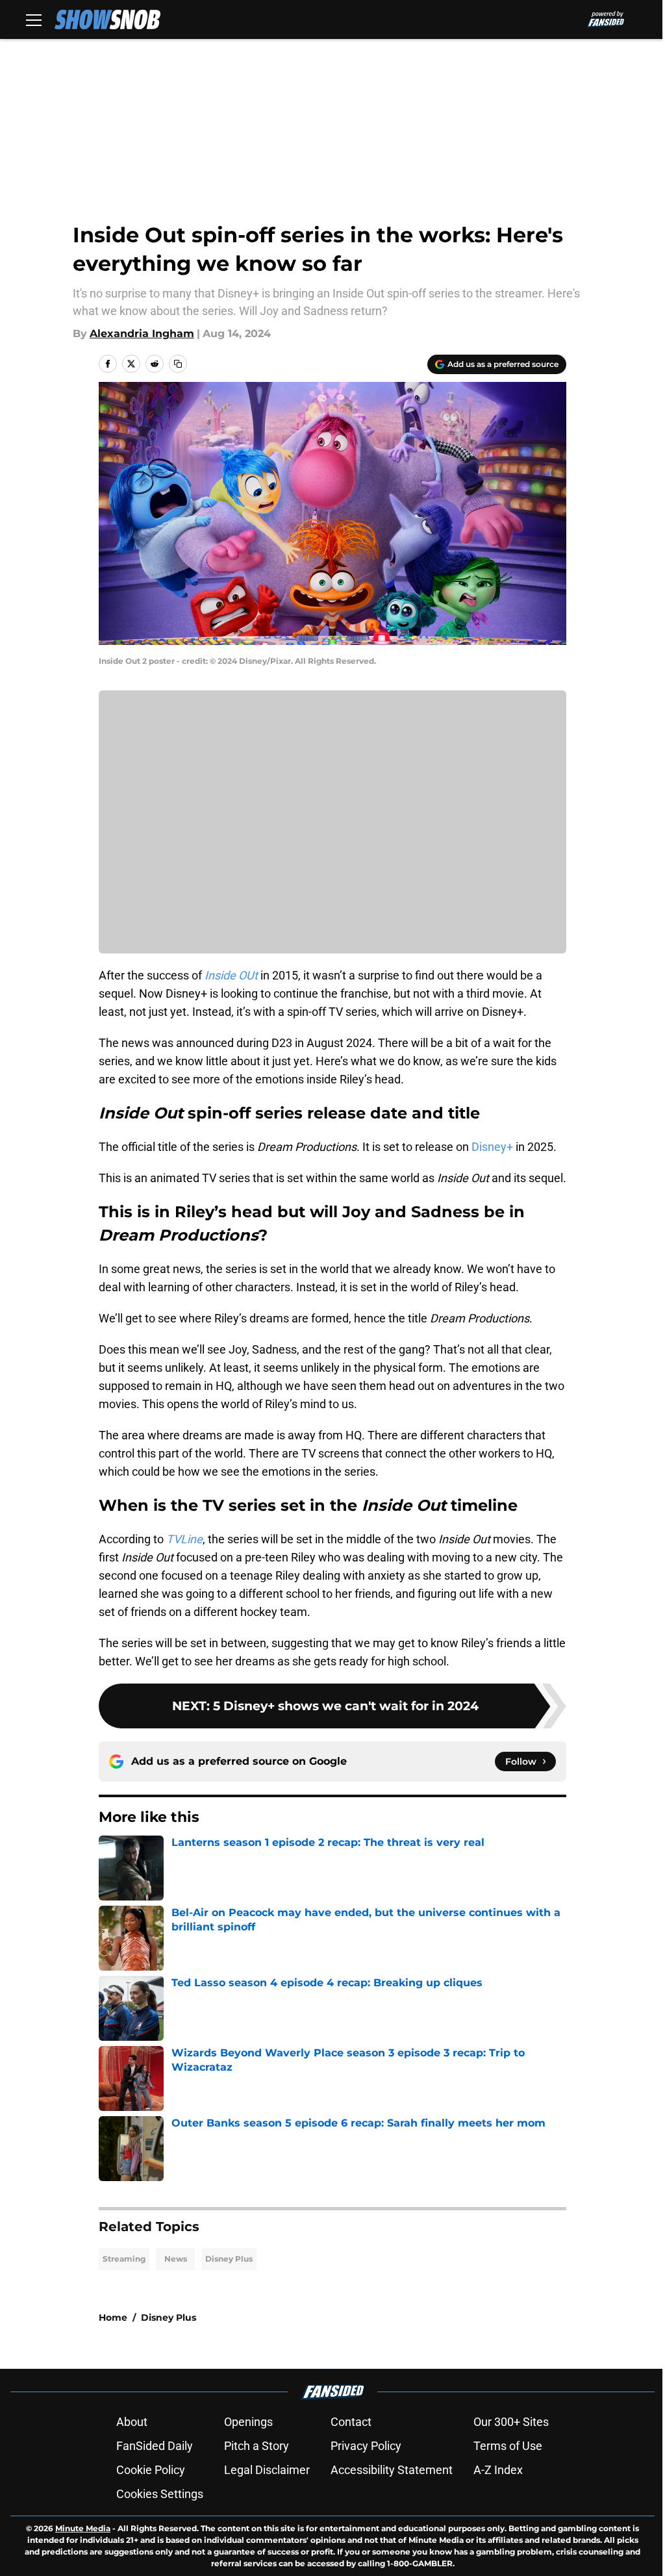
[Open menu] (34, 19)
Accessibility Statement (392, 2470)
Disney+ (492, 1147)
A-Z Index (498, 2470)
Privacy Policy (366, 2446)
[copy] (178, 364)
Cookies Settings (160, 2494)
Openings (248, 2422)
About (132, 2422)
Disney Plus (229, 2259)
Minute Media (83, 2528)
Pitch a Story (257, 2446)
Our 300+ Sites (511, 2422)
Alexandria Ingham (142, 334)
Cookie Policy (151, 2470)
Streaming (124, 2259)
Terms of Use (508, 2446)
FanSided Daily (155, 2446)
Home (113, 2317)
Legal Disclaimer (267, 2470)
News (176, 2259)
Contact (351, 2422)
